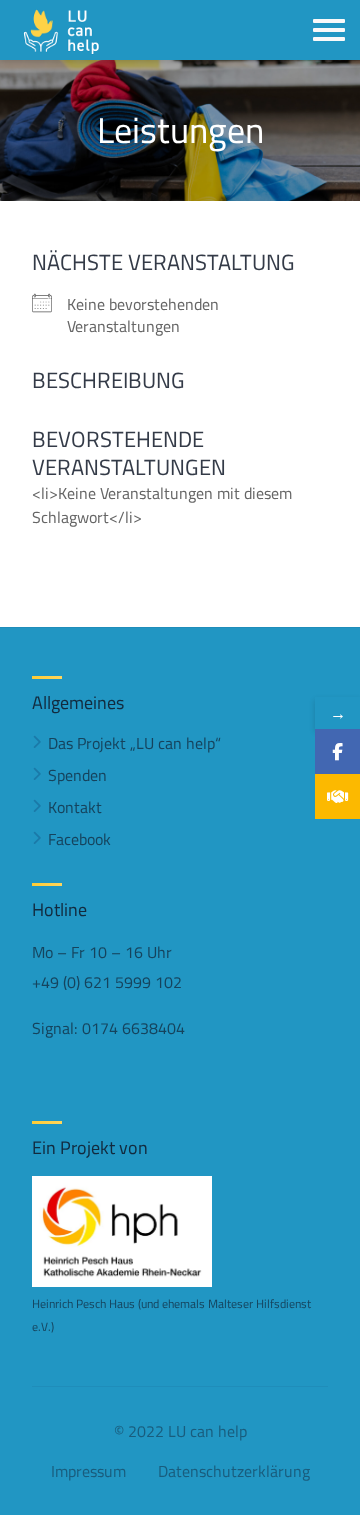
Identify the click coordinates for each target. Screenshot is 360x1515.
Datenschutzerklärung (234, 1471)
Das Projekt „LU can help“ (134, 743)
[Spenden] (337, 796)
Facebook (79, 839)
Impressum (88, 1471)
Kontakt (75, 807)
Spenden (77, 775)
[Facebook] (337, 751)
